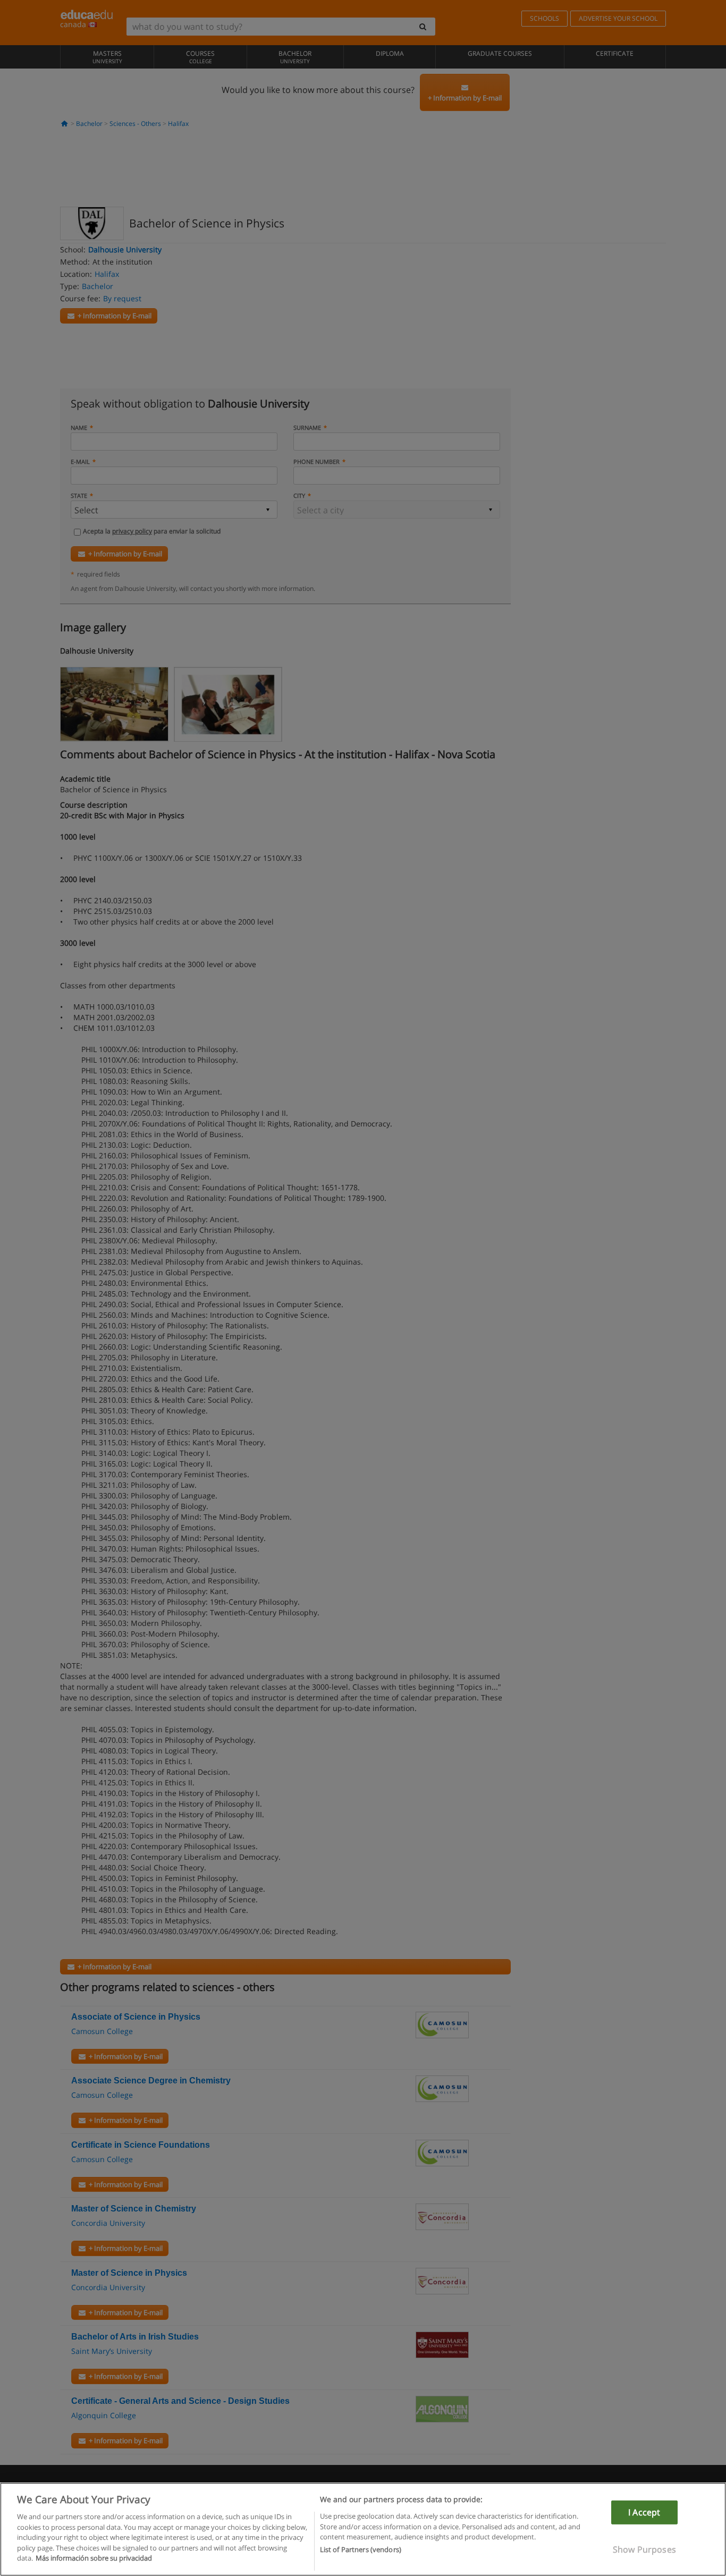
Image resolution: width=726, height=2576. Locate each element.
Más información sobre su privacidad (94, 2558)
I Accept (644, 2512)
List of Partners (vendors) (361, 2550)
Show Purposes (644, 2549)
